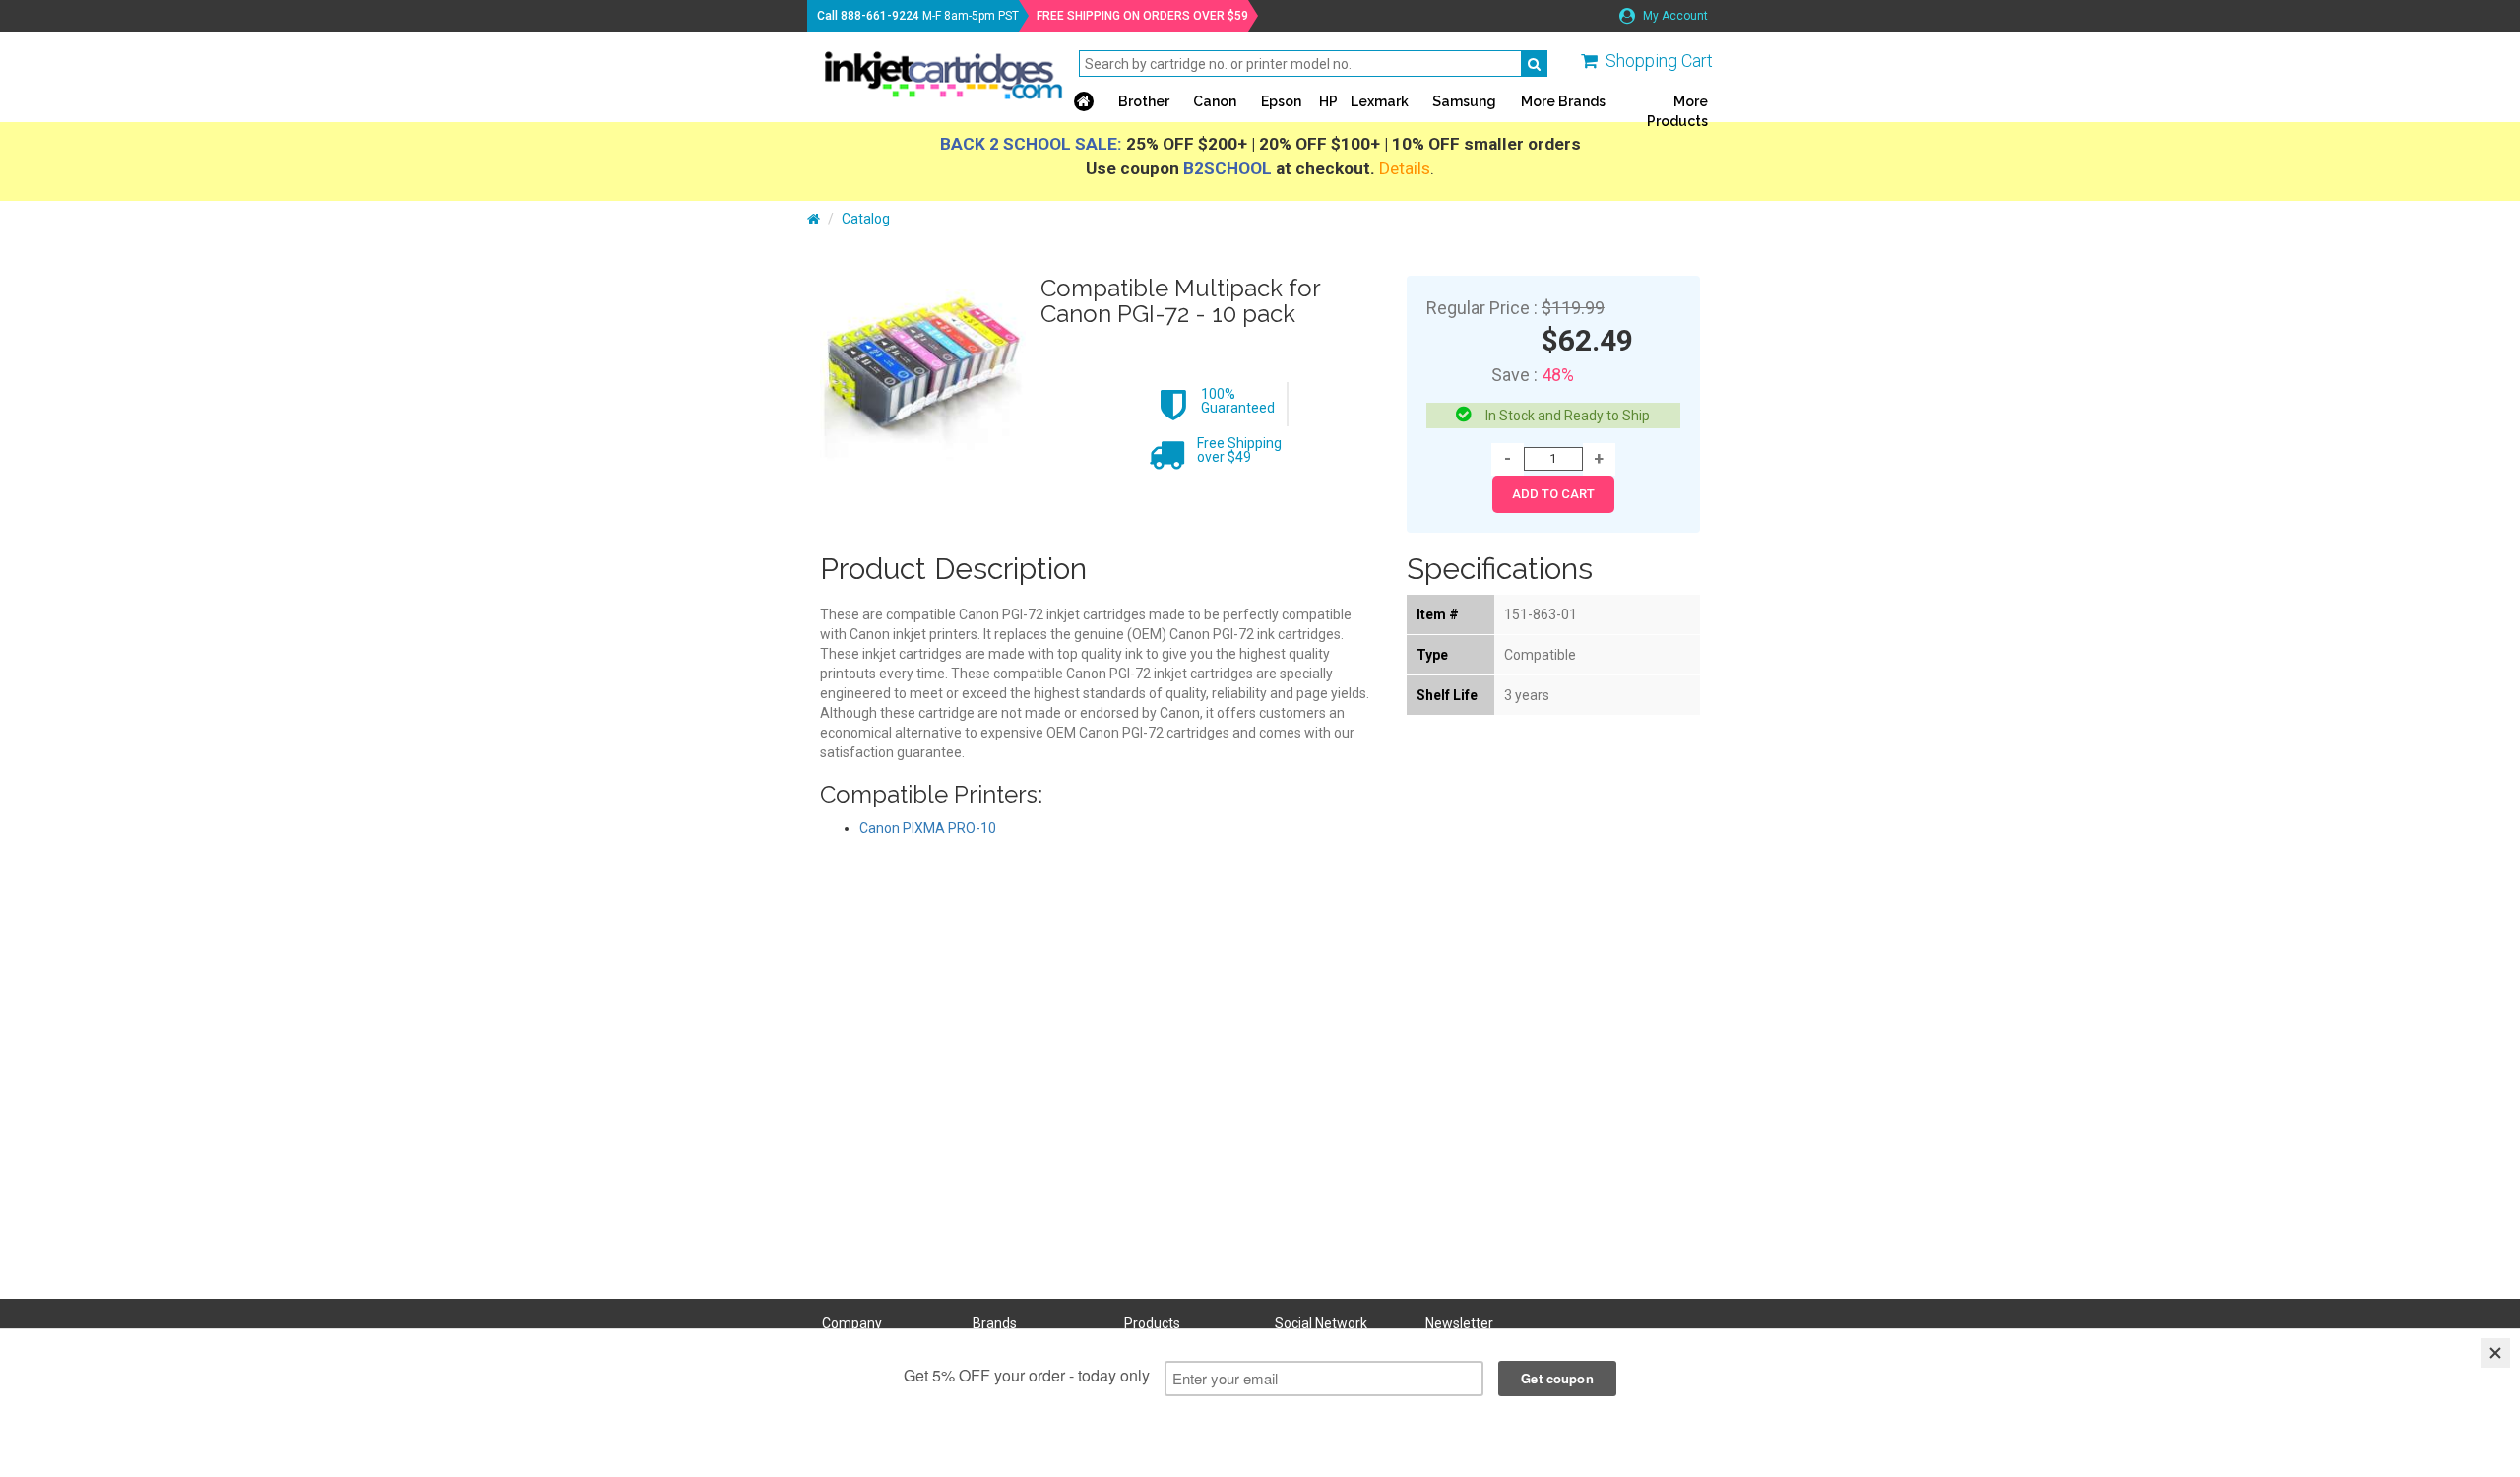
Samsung (1464, 101)
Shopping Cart (1659, 61)
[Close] (2495, 1353)
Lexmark (1380, 101)
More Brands (1563, 101)
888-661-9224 (880, 16)
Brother (1144, 101)
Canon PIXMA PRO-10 (928, 828)
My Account (1674, 16)
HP (1328, 101)
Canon (1215, 101)
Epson (1281, 101)
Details (1405, 168)
